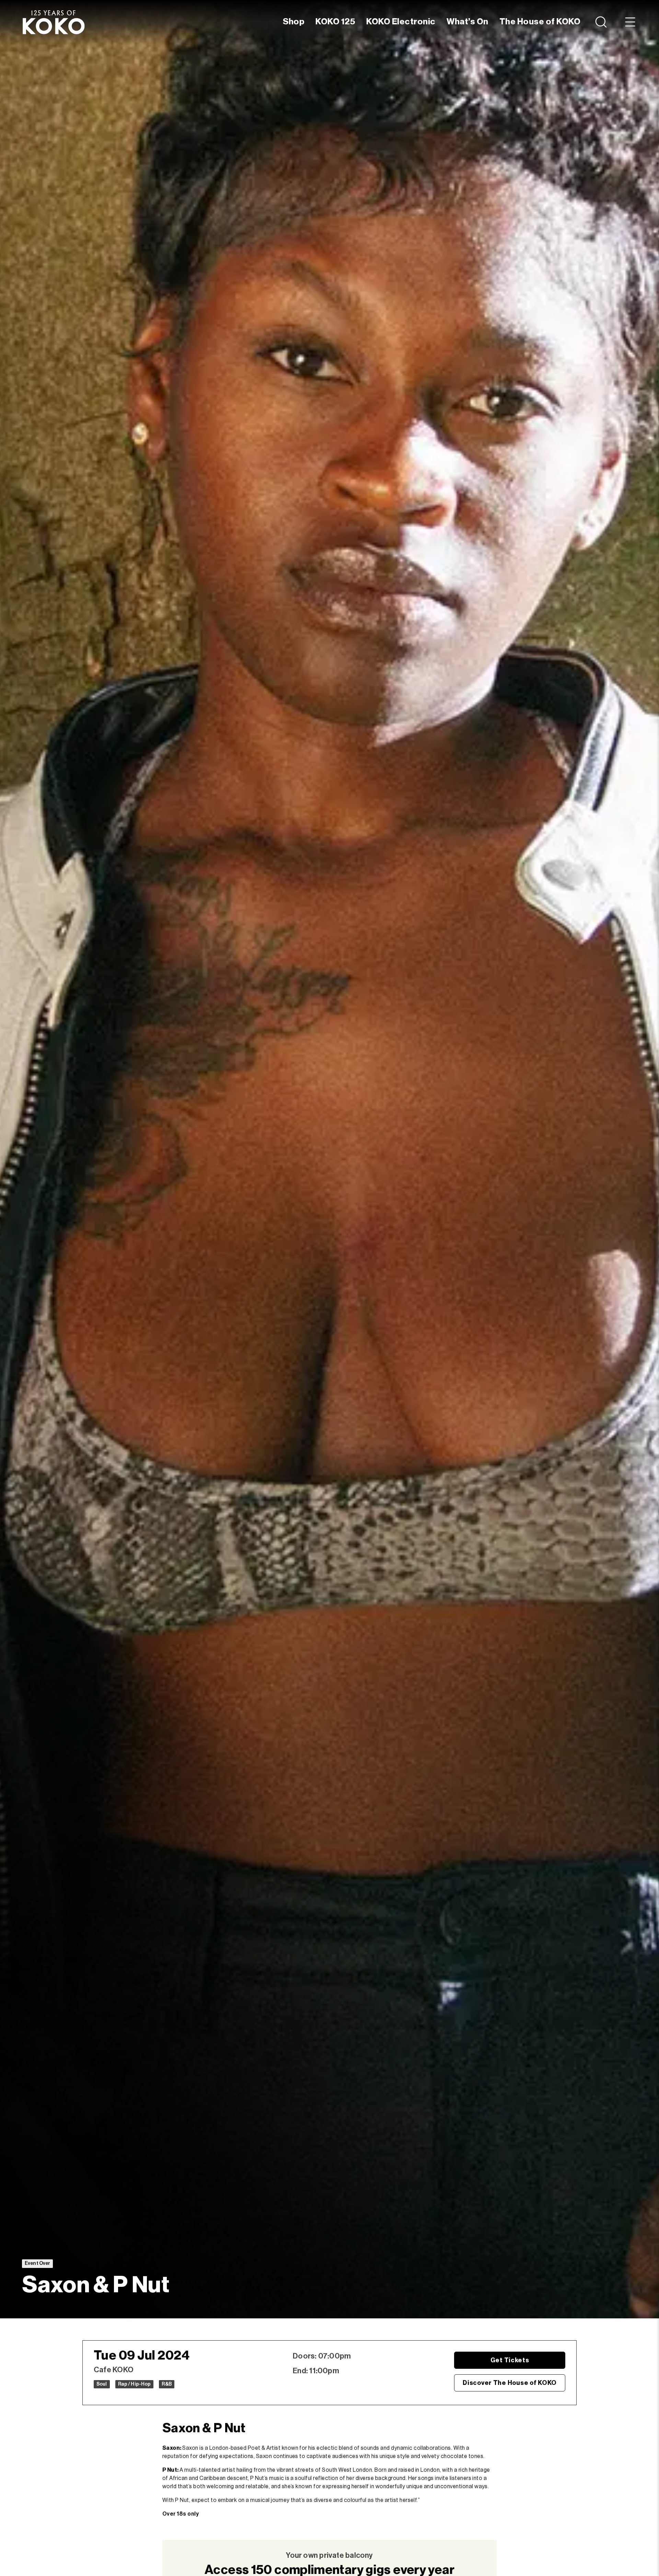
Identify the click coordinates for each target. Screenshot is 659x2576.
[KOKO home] (54, 22)
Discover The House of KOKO (510, 2383)
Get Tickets (510, 2360)
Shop (294, 22)
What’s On (467, 22)
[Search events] (602, 22)
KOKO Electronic (401, 22)
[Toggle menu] (630, 22)
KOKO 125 (335, 22)
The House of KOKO (540, 22)
